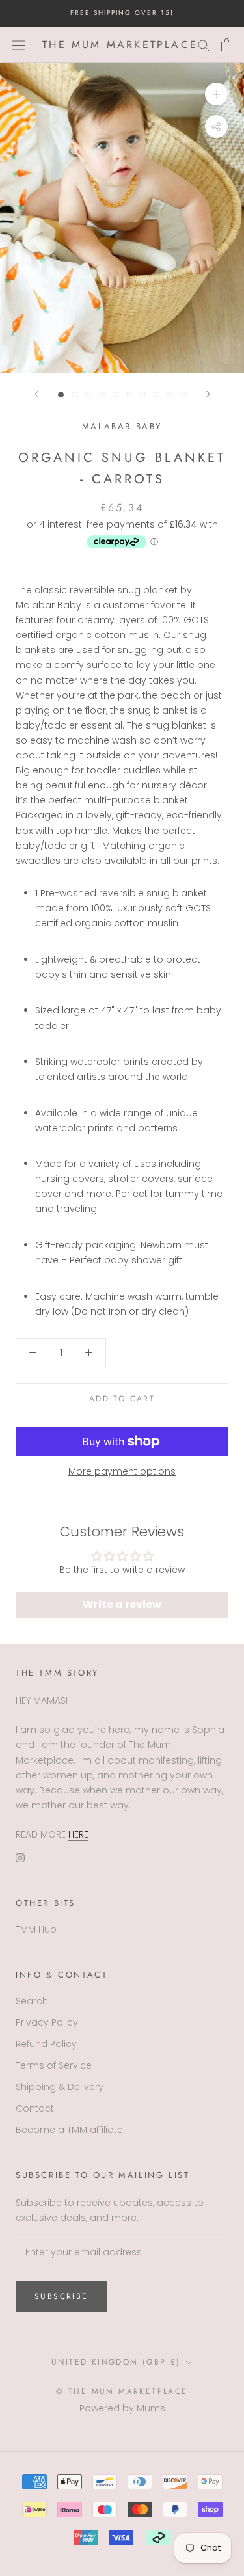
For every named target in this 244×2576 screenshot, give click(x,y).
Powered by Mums (122, 2408)
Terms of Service (54, 2065)
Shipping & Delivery (60, 2087)
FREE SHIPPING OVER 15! (122, 13)
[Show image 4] (102, 395)
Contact (35, 2108)
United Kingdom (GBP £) (116, 2362)
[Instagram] (20, 1857)
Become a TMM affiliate (69, 2130)
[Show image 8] (156, 395)
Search (32, 2001)
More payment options (122, 1471)
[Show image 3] (88, 395)
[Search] (204, 45)
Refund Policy (46, 2044)
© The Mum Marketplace (122, 2391)
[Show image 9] (170, 395)
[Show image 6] (129, 395)
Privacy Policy (47, 2022)
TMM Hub (36, 1929)
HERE (78, 1834)
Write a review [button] (122, 1604)
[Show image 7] (143, 395)
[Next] (208, 394)
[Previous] (36, 394)
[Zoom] (216, 94)
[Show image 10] (184, 395)
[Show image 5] (115, 395)
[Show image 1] (61, 395)
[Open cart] (227, 45)
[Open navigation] (18, 45)
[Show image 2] (75, 395)
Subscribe (61, 2296)
